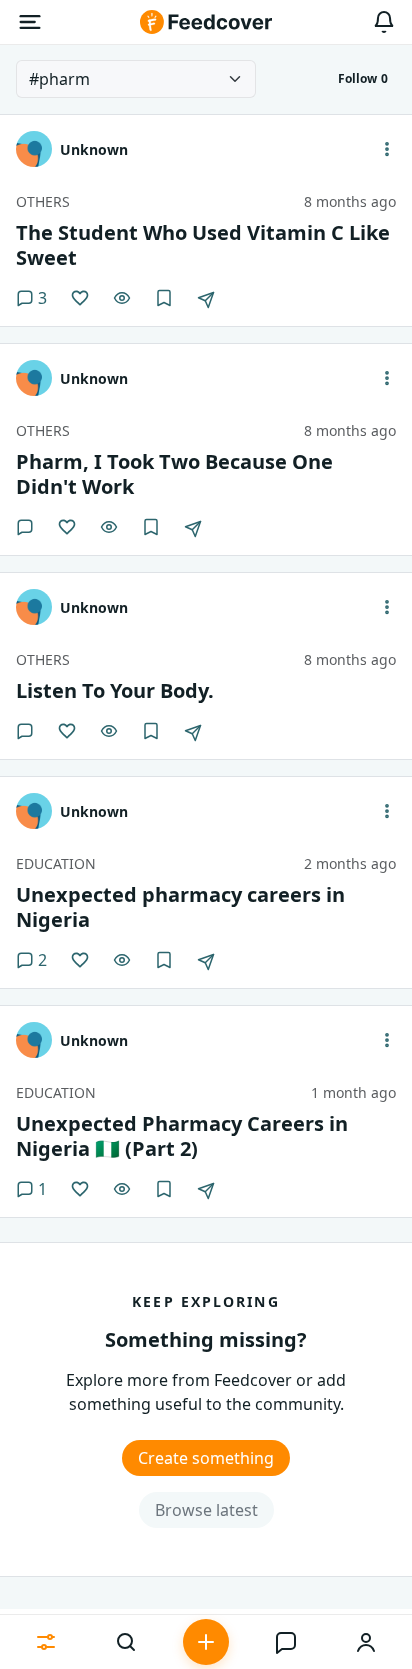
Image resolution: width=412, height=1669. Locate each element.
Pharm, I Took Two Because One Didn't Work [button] (174, 474)
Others (43, 201)
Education (56, 863)
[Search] (126, 1642)
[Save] (164, 298)
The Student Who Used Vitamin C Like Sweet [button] (203, 245)
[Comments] (25, 527)
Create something (206, 1458)
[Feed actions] (387, 149)
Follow (363, 78)
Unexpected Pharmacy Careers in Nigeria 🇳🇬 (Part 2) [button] (182, 1136)
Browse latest (206, 1510)
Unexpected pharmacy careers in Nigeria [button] (180, 907)
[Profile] (366, 1642)
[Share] (206, 300)
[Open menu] (30, 22)
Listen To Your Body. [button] (115, 690)
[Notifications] (384, 22)
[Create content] (206, 1642)
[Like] (80, 298)
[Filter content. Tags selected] (46, 1642)
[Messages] (286, 1642)
